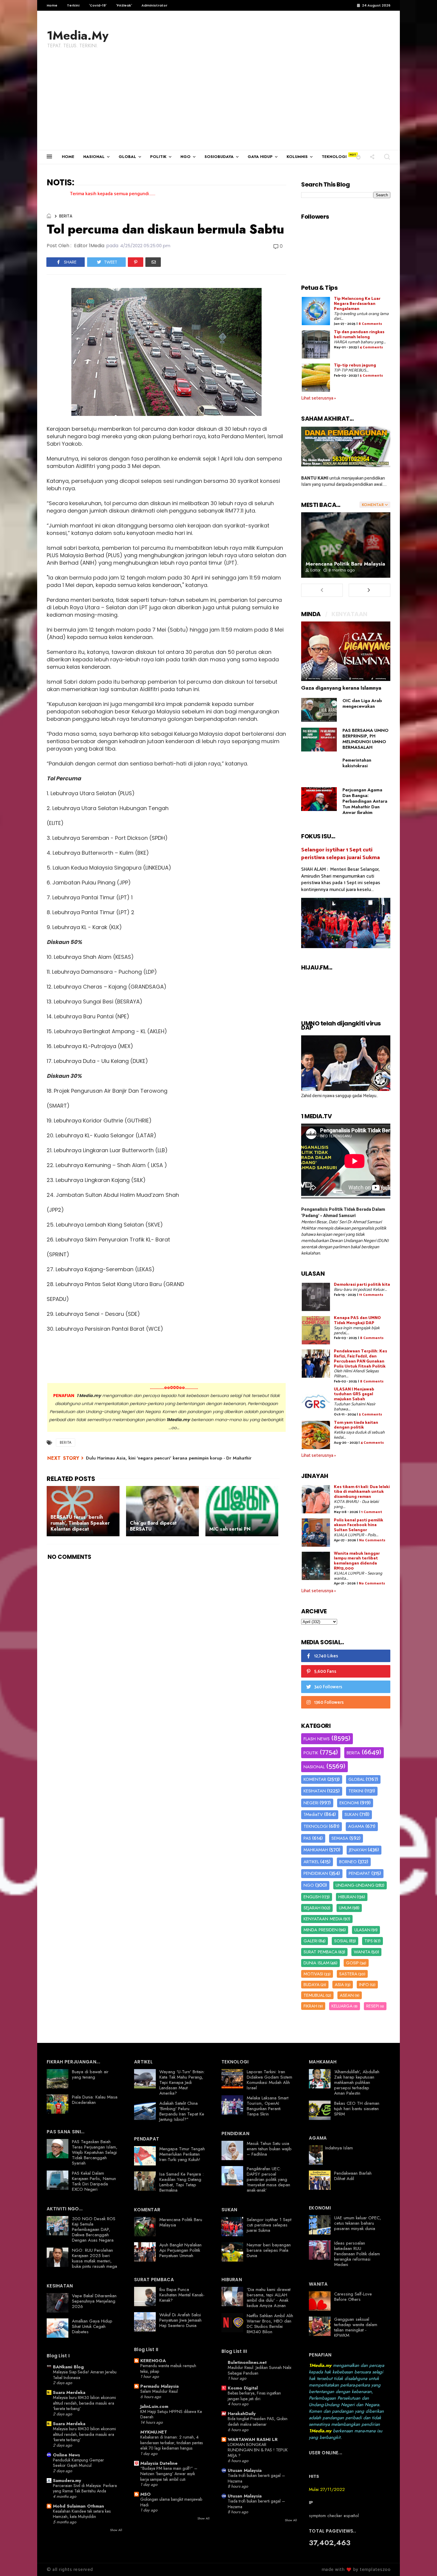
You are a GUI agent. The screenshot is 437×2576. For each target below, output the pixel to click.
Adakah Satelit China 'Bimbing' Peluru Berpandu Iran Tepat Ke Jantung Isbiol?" (182, 2111)
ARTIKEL (311, 1862)
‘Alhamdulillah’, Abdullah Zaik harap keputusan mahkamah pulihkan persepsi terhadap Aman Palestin (357, 2082)
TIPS (369, 1941)
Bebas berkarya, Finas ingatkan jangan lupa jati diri (254, 2396)
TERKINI (356, 1791)
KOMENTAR (315, 1779)
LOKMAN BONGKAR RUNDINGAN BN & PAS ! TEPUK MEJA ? (258, 2450)
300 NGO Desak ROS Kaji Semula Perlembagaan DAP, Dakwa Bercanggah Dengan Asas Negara (94, 2229)
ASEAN (347, 1995)
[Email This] (153, 262)
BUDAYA (312, 1985)
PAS (307, 1838)
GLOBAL (127, 157)
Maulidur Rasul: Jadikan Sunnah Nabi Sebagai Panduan (260, 2370)
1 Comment (372, 1512)
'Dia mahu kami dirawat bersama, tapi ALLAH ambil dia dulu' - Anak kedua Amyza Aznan (269, 2298)
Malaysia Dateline (159, 2463)
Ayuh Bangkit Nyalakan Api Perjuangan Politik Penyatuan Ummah (180, 2250)
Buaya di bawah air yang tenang (90, 2074)
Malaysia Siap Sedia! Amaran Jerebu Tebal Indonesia (85, 2375)
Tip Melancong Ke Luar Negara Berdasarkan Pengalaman (357, 304)
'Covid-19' (98, 5)
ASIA (339, 1985)
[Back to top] (422, 2562)
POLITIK (158, 157)
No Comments (372, 1540)
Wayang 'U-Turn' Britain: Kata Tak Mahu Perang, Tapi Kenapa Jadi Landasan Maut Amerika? (182, 2082)
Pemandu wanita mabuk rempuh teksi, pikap (168, 2368)
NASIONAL (94, 157)
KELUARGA (342, 2006)
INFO (364, 1985)
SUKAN (351, 1814)
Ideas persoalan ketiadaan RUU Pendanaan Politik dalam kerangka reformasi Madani (357, 2254)
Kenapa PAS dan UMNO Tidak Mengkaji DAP (357, 1321)
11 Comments (371, 1295)
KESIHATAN (315, 1791)
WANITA (362, 1952)
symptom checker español (334, 2516)
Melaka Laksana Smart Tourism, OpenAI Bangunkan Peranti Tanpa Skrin (268, 2106)
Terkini (73, 5)
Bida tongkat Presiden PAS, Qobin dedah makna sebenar (258, 2421)
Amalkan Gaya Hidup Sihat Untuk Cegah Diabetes (92, 2326)
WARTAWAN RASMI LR (253, 2439)
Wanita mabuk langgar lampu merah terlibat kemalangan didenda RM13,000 (357, 1561)
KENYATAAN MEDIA (323, 1919)
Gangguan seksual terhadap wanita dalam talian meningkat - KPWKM (356, 2327)
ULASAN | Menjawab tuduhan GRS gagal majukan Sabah (354, 1395)
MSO (146, 2494)
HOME (68, 157)
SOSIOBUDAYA (219, 157)
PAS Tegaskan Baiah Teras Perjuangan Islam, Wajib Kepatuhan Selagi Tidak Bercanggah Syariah (95, 2152)
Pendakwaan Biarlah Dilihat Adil (353, 2176)
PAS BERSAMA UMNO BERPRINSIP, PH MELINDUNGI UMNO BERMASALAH (366, 739)
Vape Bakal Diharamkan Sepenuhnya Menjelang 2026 (94, 2301)
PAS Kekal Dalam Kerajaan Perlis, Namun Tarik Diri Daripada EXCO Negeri (94, 2181)
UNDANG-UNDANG (355, 1885)
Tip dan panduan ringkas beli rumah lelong (359, 335)
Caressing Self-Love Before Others (353, 2297)
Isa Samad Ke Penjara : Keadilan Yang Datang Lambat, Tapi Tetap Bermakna (181, 2182)
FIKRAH (310, 2006)
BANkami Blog (68, 2367)
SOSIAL (341, 1941)
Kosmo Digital (243, 2388)
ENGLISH (312, 1897)
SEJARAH (312, 1908)
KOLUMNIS (297, 157)
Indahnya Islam (339, 2148)
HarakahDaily (242, 2414)
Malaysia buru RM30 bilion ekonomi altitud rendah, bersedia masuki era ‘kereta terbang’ (84, 2403)
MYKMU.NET (154, 2432)
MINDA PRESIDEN (321, 1930)
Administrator (154, 5)
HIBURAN (347, 1897)
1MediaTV (313, 1814)
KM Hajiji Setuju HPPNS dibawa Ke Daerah (171, 2414)
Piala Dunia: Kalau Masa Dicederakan (95, 2100)
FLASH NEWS (317, 1739)
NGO (186, 157)
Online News (66, 2455)
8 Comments (370, 324)
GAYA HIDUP (260, 157)
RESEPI (373, 2006)
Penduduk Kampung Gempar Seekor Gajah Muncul (78, 2463)
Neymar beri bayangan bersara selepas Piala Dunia (269, 2250)
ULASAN (362, 1930)
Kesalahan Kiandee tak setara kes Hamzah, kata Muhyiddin (82, 2514)
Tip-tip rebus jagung (355, 365)
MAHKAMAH (316, 1850)
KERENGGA (153, 2361)
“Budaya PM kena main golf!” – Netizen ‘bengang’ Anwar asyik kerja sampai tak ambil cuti (169, 2474)
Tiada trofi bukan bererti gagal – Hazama (256, 2478)
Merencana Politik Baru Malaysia (345, 564)
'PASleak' (124, 5)
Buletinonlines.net (247, 2362)
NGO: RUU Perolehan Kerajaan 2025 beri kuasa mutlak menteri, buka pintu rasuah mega (95, 2258)
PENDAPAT (359, 1873)
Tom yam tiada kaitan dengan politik (356, 1425)
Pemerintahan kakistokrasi (357, 763)
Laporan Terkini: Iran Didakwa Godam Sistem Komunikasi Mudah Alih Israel (269, 2080)
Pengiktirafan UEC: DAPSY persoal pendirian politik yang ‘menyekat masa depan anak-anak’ (268, 2179)
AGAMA (356, 1826)
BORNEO (348, 1862)
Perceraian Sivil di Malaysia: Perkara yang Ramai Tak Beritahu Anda (85, 2488)
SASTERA (348, 1974)
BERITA (66, 216)
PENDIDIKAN (316, 1873)
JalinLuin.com (154, 2406)
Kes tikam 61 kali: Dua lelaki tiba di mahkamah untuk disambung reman (362, 1492)
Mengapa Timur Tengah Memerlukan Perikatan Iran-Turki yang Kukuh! (182, 2154)
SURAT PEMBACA (320, 1952)
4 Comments (371, 347)
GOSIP (352, 1963)
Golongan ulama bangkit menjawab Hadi (171, 2502)
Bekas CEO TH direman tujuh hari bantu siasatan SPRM (357, 2109)
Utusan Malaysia (245, 2470)
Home (52, 5)
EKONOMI (349, 1803)
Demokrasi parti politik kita (362, 1285)
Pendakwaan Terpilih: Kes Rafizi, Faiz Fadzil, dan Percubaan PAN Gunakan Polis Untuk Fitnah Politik (360, 1359)
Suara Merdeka (69, 2392)
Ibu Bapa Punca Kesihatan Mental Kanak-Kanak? (182, 2295)
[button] (358, 157)
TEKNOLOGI (334, 157)
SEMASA (340, 1838)
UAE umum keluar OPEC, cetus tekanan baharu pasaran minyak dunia (358, 2223)
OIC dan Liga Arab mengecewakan (362, 703)
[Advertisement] (218, 105)
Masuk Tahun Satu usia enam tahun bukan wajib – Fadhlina (269, 2149)
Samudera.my (67, 2481)
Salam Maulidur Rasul (159, 2391)
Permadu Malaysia (159, 2386)
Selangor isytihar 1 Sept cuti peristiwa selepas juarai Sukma (341, 854)
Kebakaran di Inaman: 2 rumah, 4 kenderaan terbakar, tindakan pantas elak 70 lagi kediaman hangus (172, 2443)
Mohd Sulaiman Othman (78, 2506)
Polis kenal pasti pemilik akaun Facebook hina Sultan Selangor (359, 1525)
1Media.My (78, 35)
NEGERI (311, 1803)
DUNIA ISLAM (316, 1963)
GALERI (311, 1941)
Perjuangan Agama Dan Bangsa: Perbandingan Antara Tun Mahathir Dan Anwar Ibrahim (365, 801)
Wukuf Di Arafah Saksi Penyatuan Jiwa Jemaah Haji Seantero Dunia (180, 2320)
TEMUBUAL (314, 1995)
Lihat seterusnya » (319, 398)
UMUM (345, 1908)
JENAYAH (358, 1850)
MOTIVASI (313, 1974)
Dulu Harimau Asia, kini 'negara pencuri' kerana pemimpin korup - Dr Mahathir (169, 1458)
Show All (116, 2530)
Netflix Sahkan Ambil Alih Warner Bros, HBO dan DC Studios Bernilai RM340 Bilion (270, 2324)
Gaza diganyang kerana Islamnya (341, 688)
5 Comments (371, 376)
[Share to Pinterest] (136, 262)
